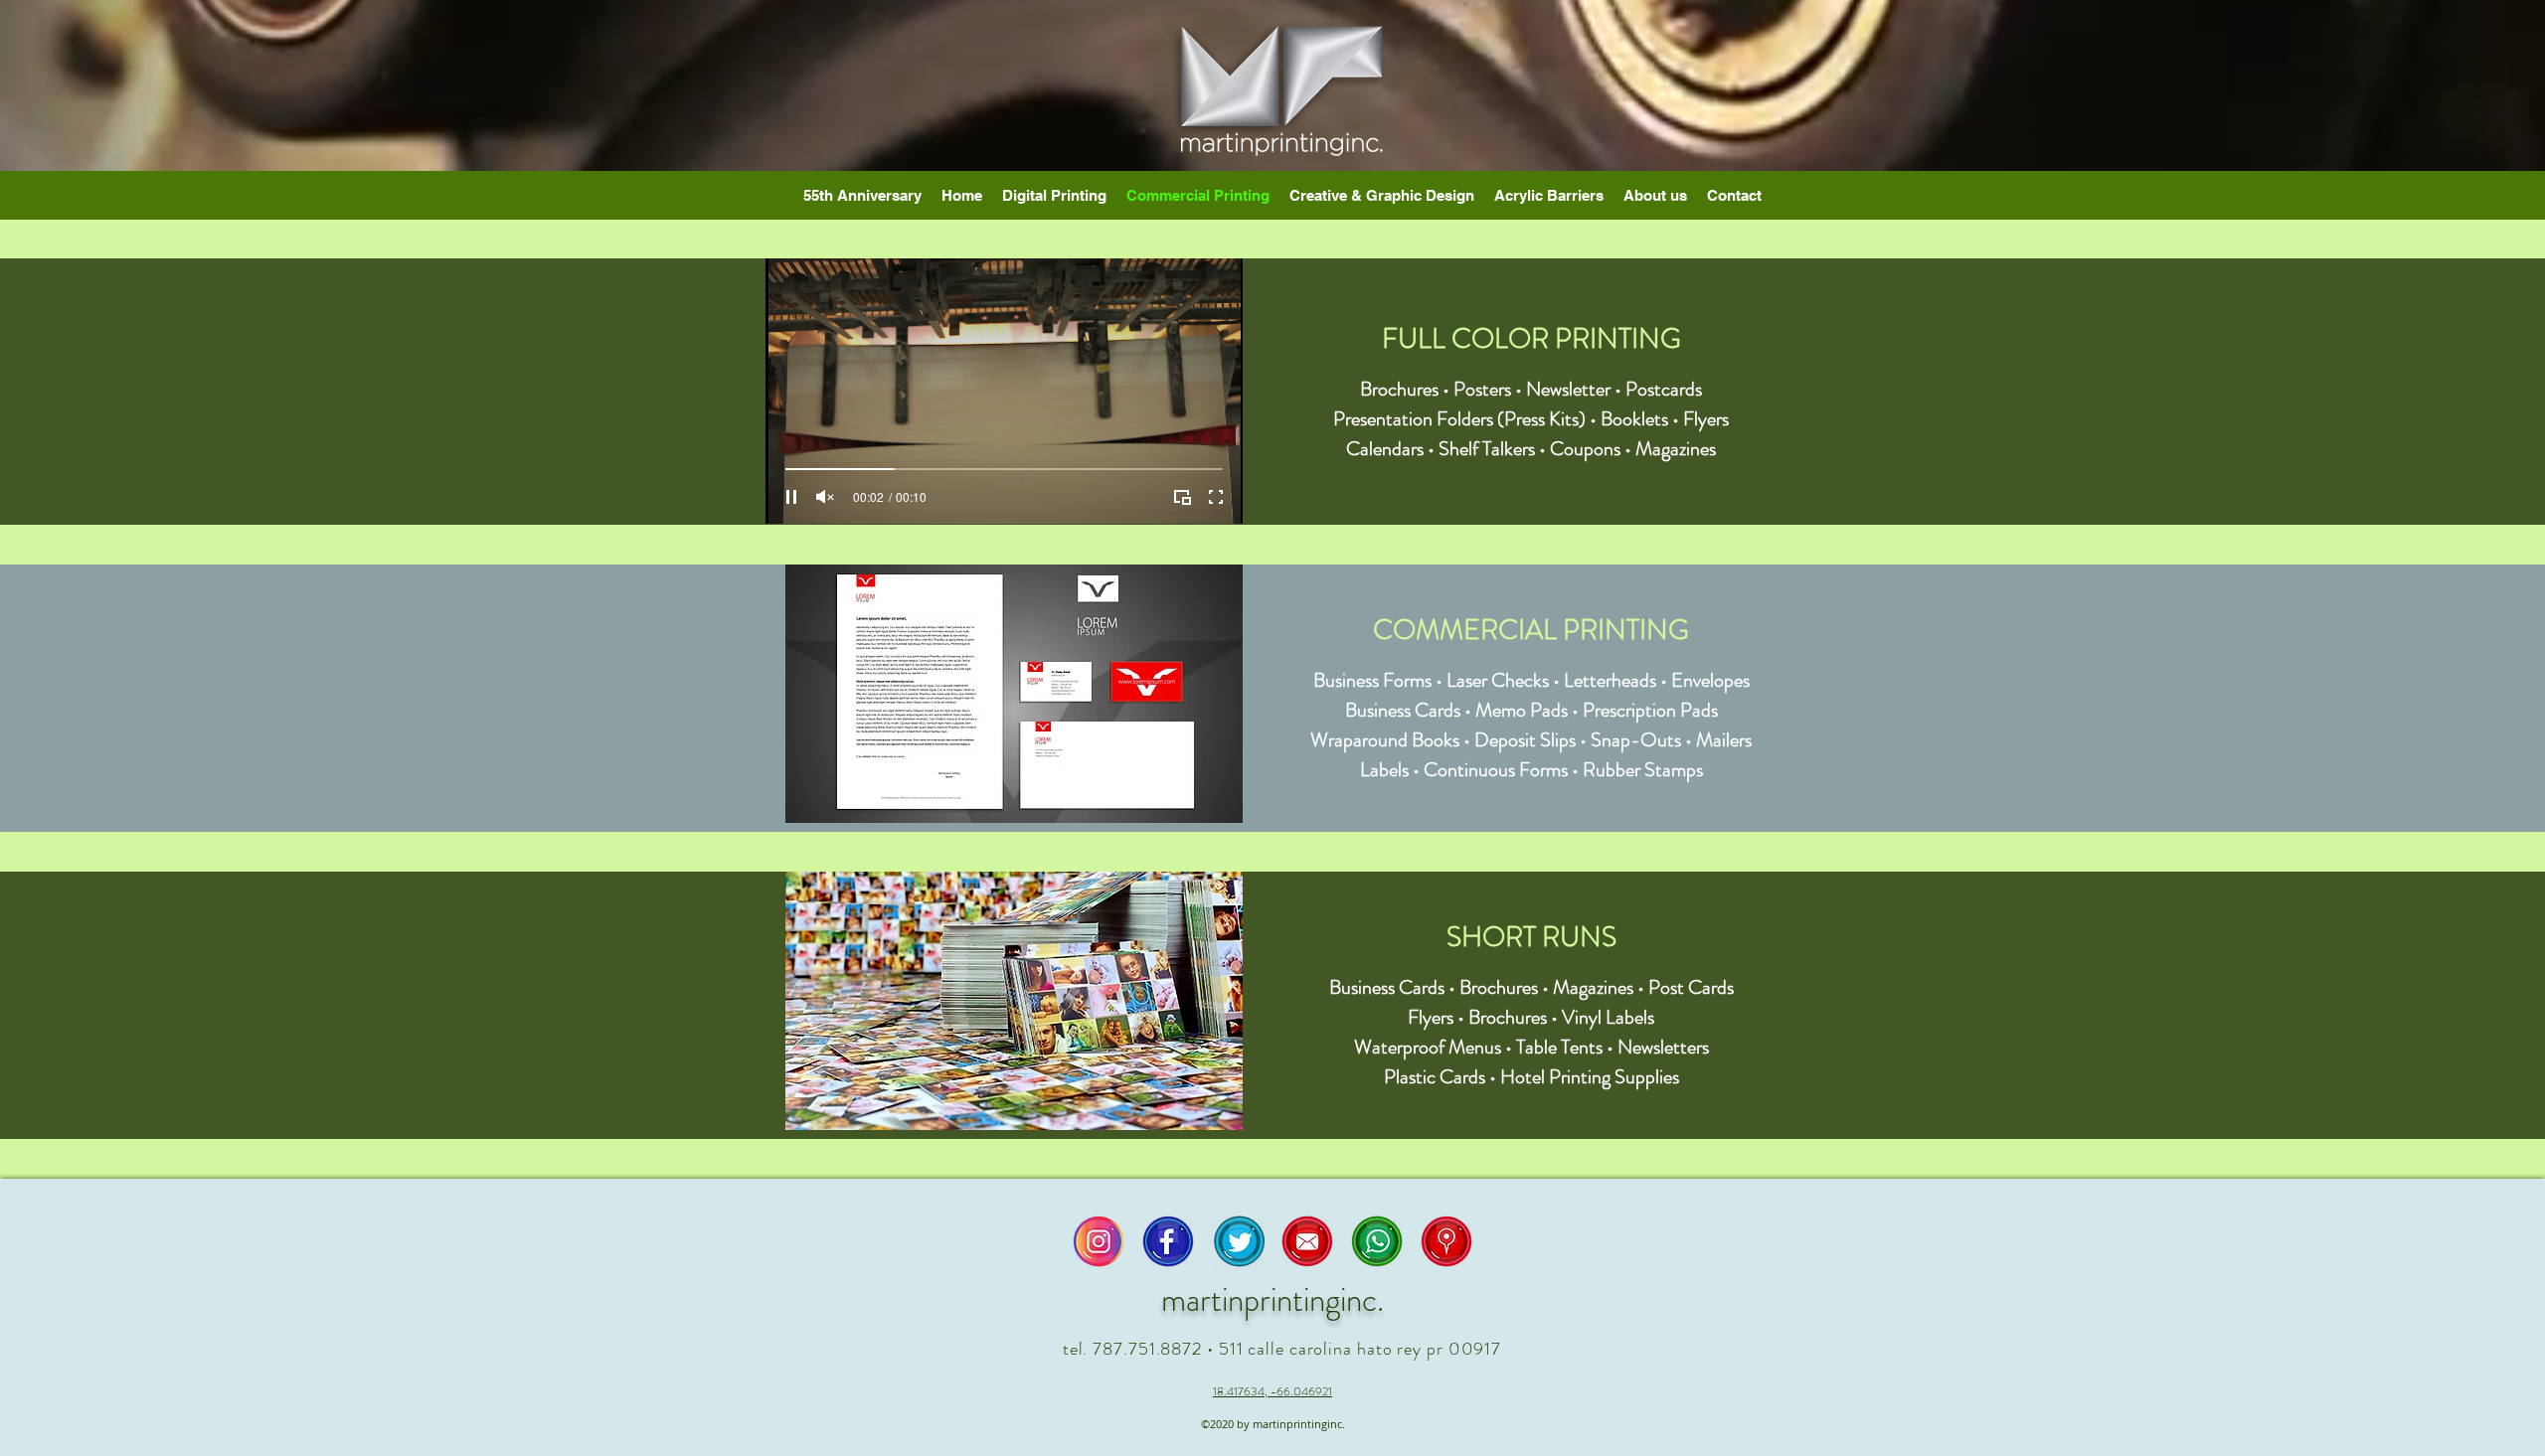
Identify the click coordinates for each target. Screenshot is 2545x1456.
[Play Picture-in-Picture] (1182, 497)
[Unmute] (825, 497)
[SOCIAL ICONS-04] (1307, 1241)
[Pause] (791, 497)
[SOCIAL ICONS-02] (1168, 1241)
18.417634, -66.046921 (1272, 1391)
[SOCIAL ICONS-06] (1446, 1241)
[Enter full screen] (1216, 497)
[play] (1196, 581)
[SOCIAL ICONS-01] (1238, 1241)
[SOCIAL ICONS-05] (1377, 1241)
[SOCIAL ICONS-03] (1099, 1241)
